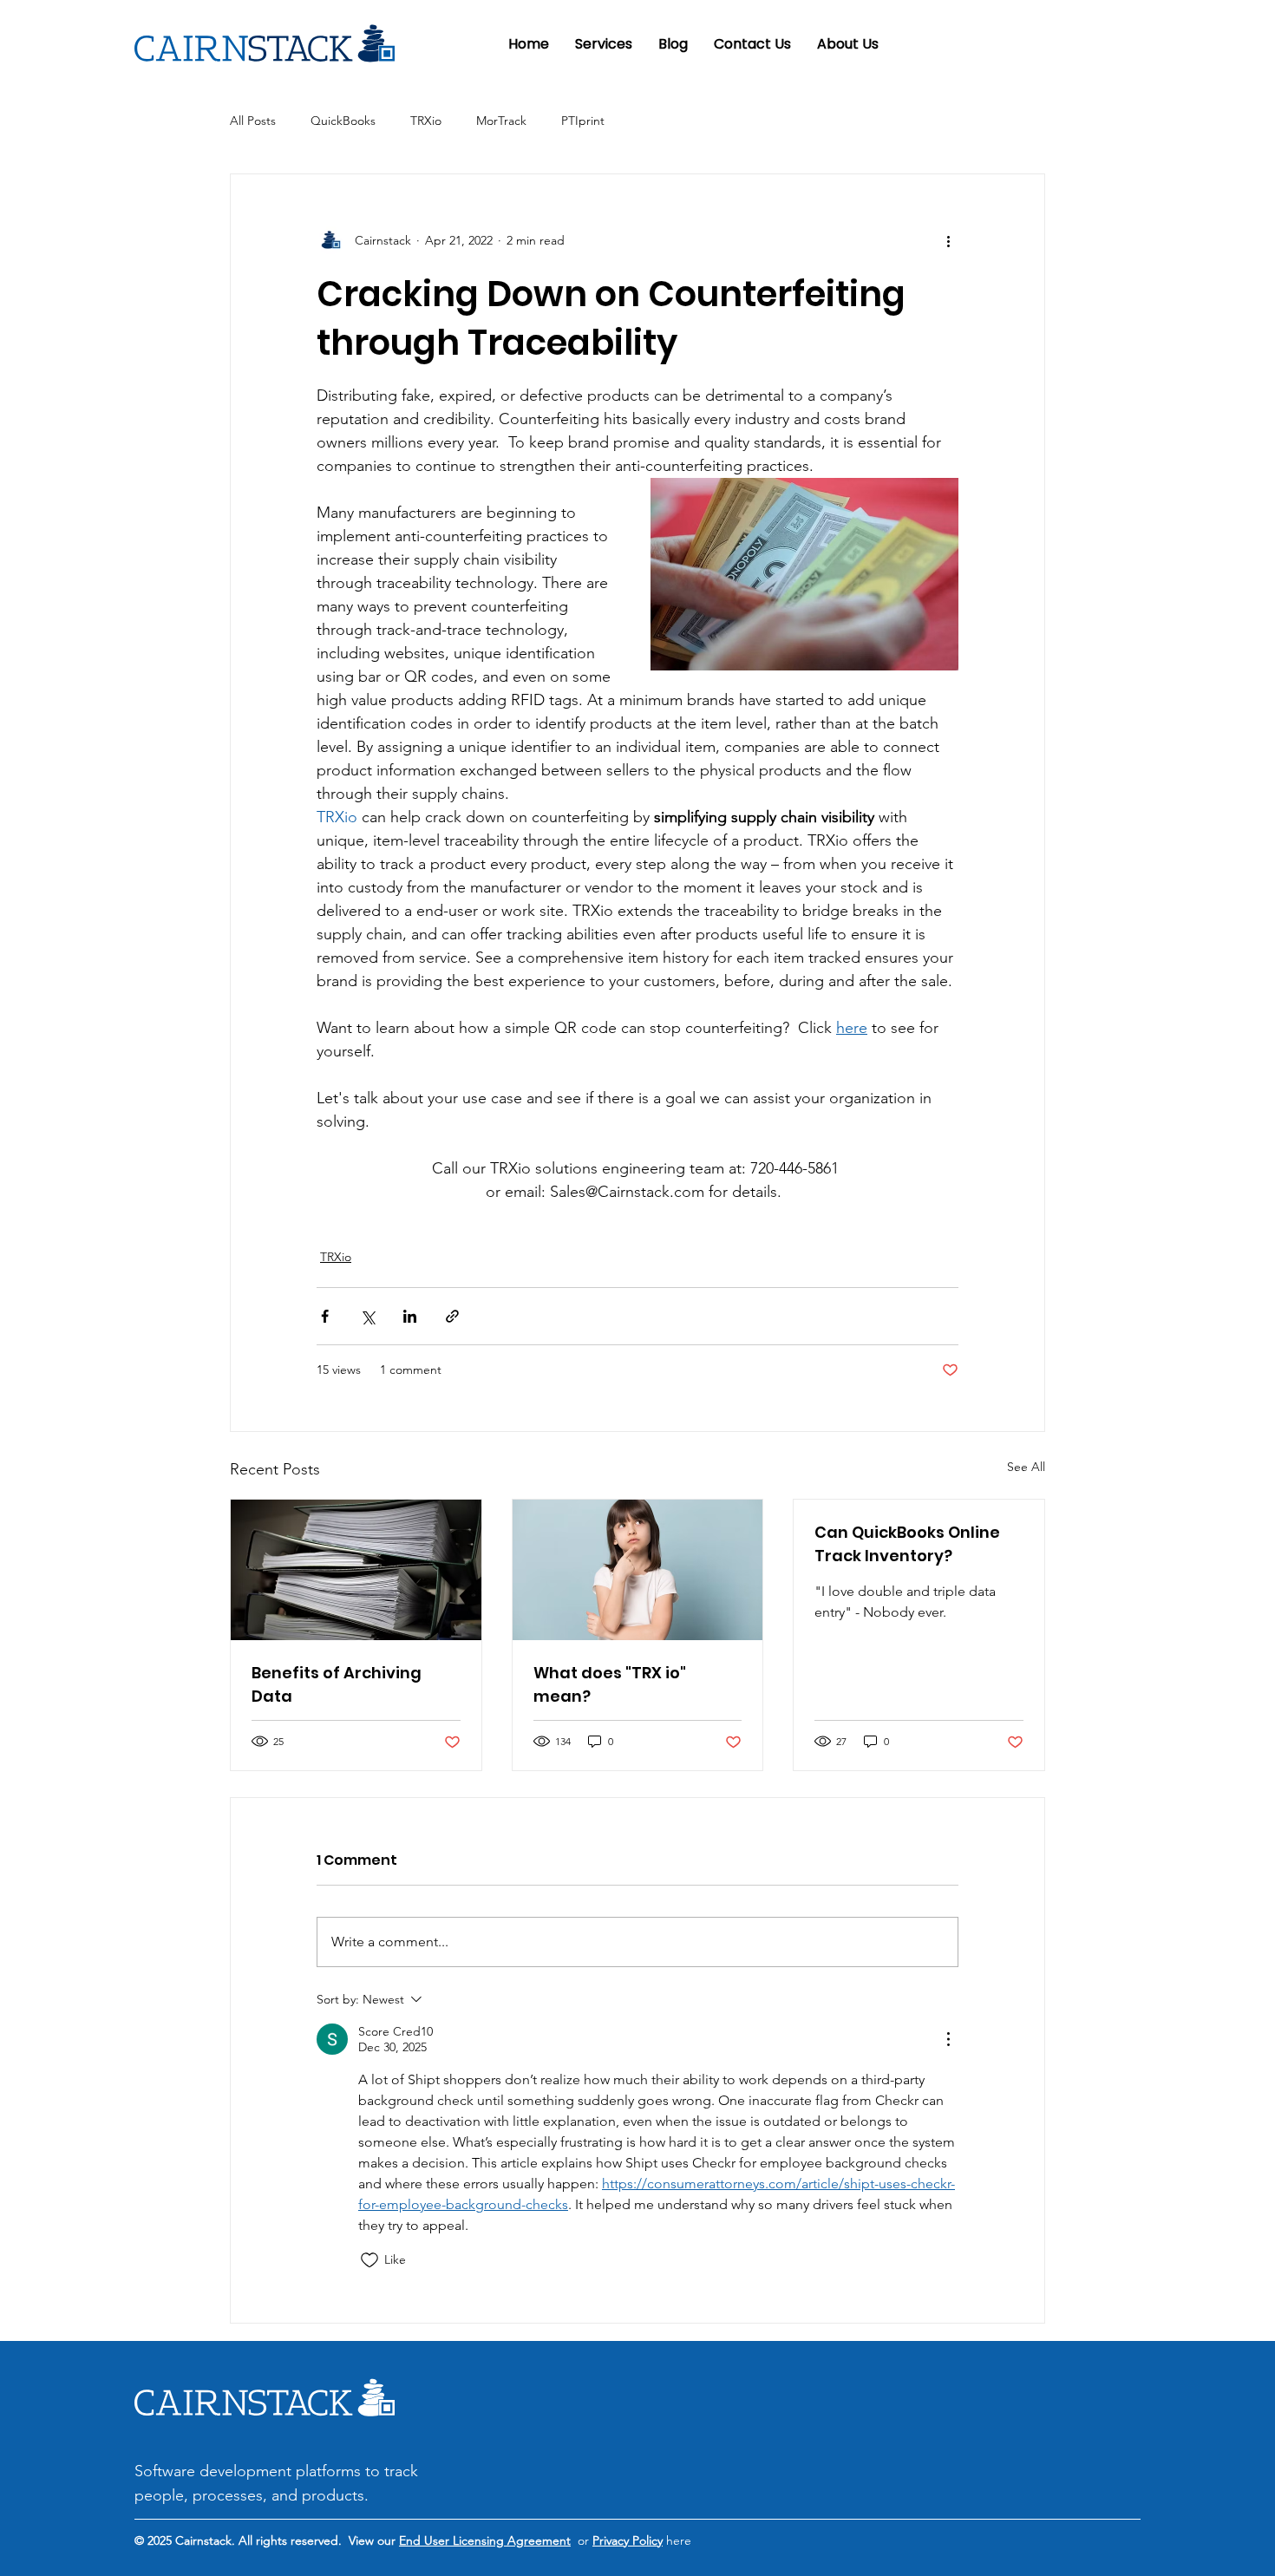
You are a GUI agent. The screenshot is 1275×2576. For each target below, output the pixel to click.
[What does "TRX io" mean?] (638, 1570)
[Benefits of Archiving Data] (356, 1570)
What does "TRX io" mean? (610, 1684)
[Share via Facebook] (325, 1316)
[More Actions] (948, 2039)
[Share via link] (452, 1316)
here (677, 2540)
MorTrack (501, 121)
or (582, 2540)
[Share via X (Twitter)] (367, 1316)
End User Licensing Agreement (485, 2540)
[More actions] (948, 240)
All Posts (253, 121)
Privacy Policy (628, 2540)
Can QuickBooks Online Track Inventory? (907, 1544)
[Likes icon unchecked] (369, 2260)
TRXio (426, 121)
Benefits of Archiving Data (337, 1684)
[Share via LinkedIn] (410, 1316)
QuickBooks (343, 121)
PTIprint (583, 121)
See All (1026, 1467)
